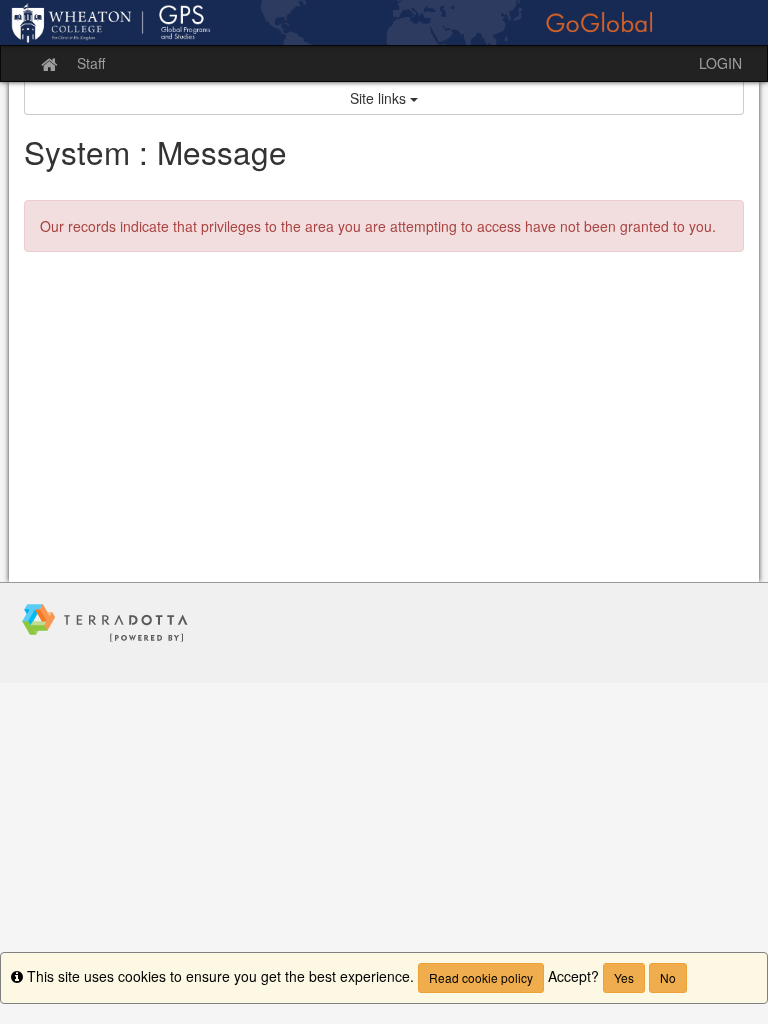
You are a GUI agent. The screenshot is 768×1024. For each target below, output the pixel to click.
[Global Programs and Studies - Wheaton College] (384, 22)
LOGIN (720, 63)
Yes (624, 977)
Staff (91, 63)
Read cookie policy (481, 977)
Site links (380, 98)
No (668, 977)
